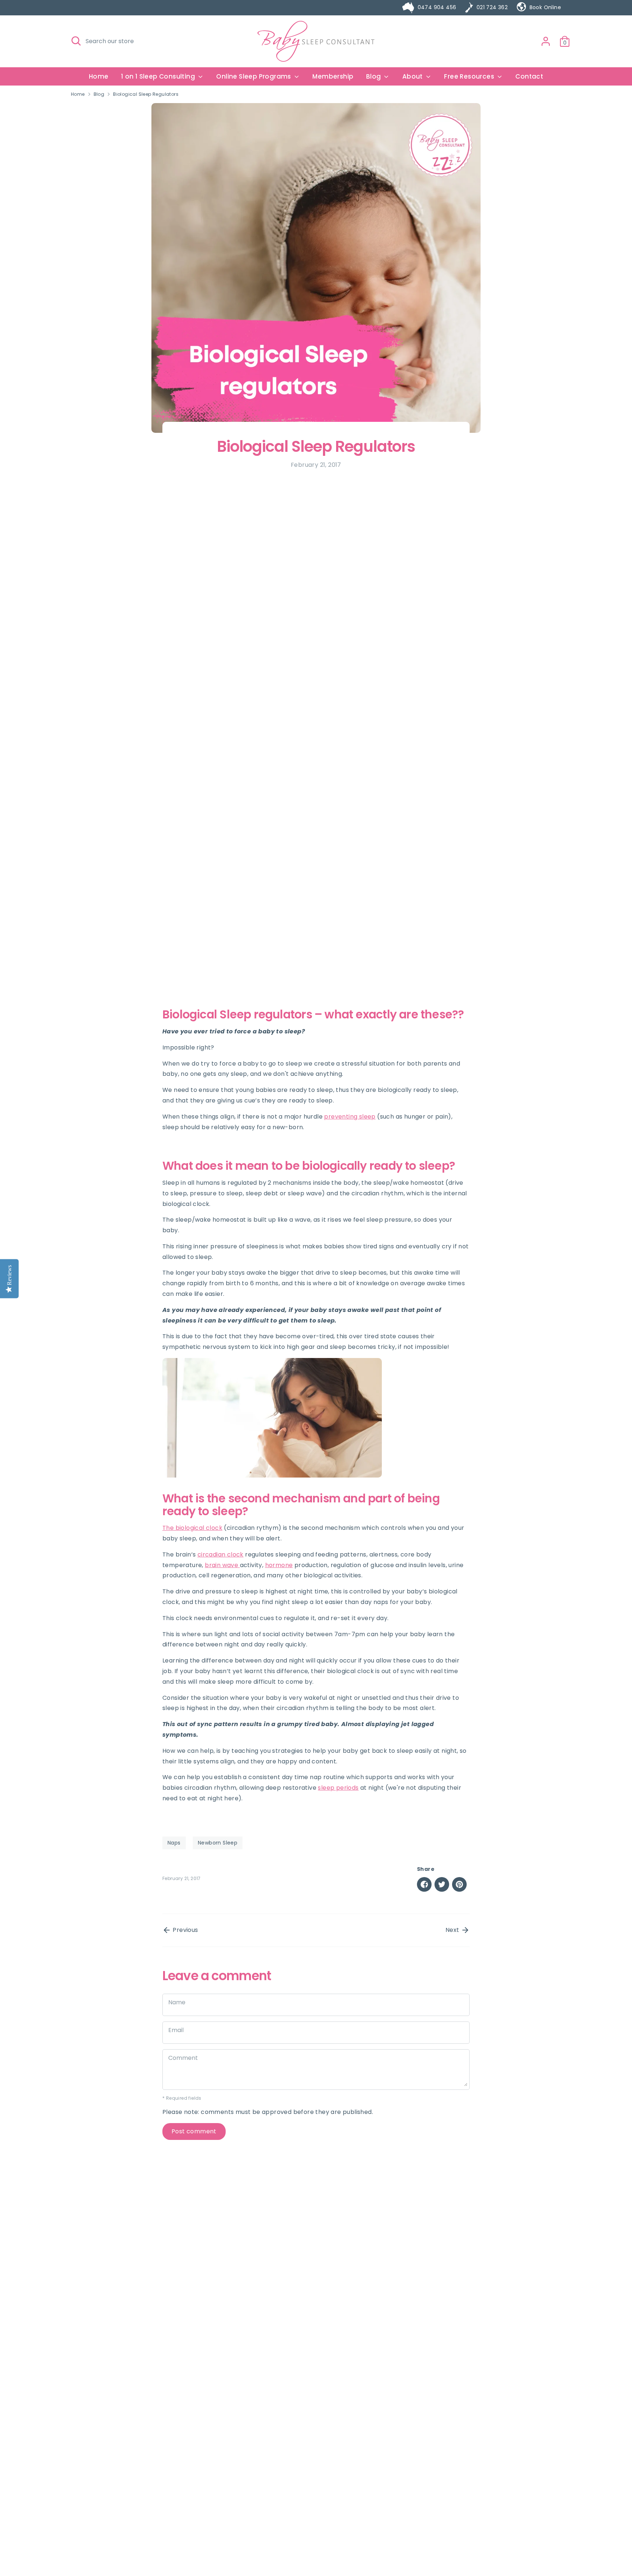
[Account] (546, 41)
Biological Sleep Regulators (146, 94)
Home (99, 76)
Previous (185, 1930)
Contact (529, 76)
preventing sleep (350, 1117)
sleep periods (338, 1788)
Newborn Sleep (218, 1843)
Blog (99, 94)
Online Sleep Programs (254, 76)
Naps (174, 1843)
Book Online (545, 7)
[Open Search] (76, 41)
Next (453, 1930)
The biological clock (192, 1528)
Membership (333, 76)
